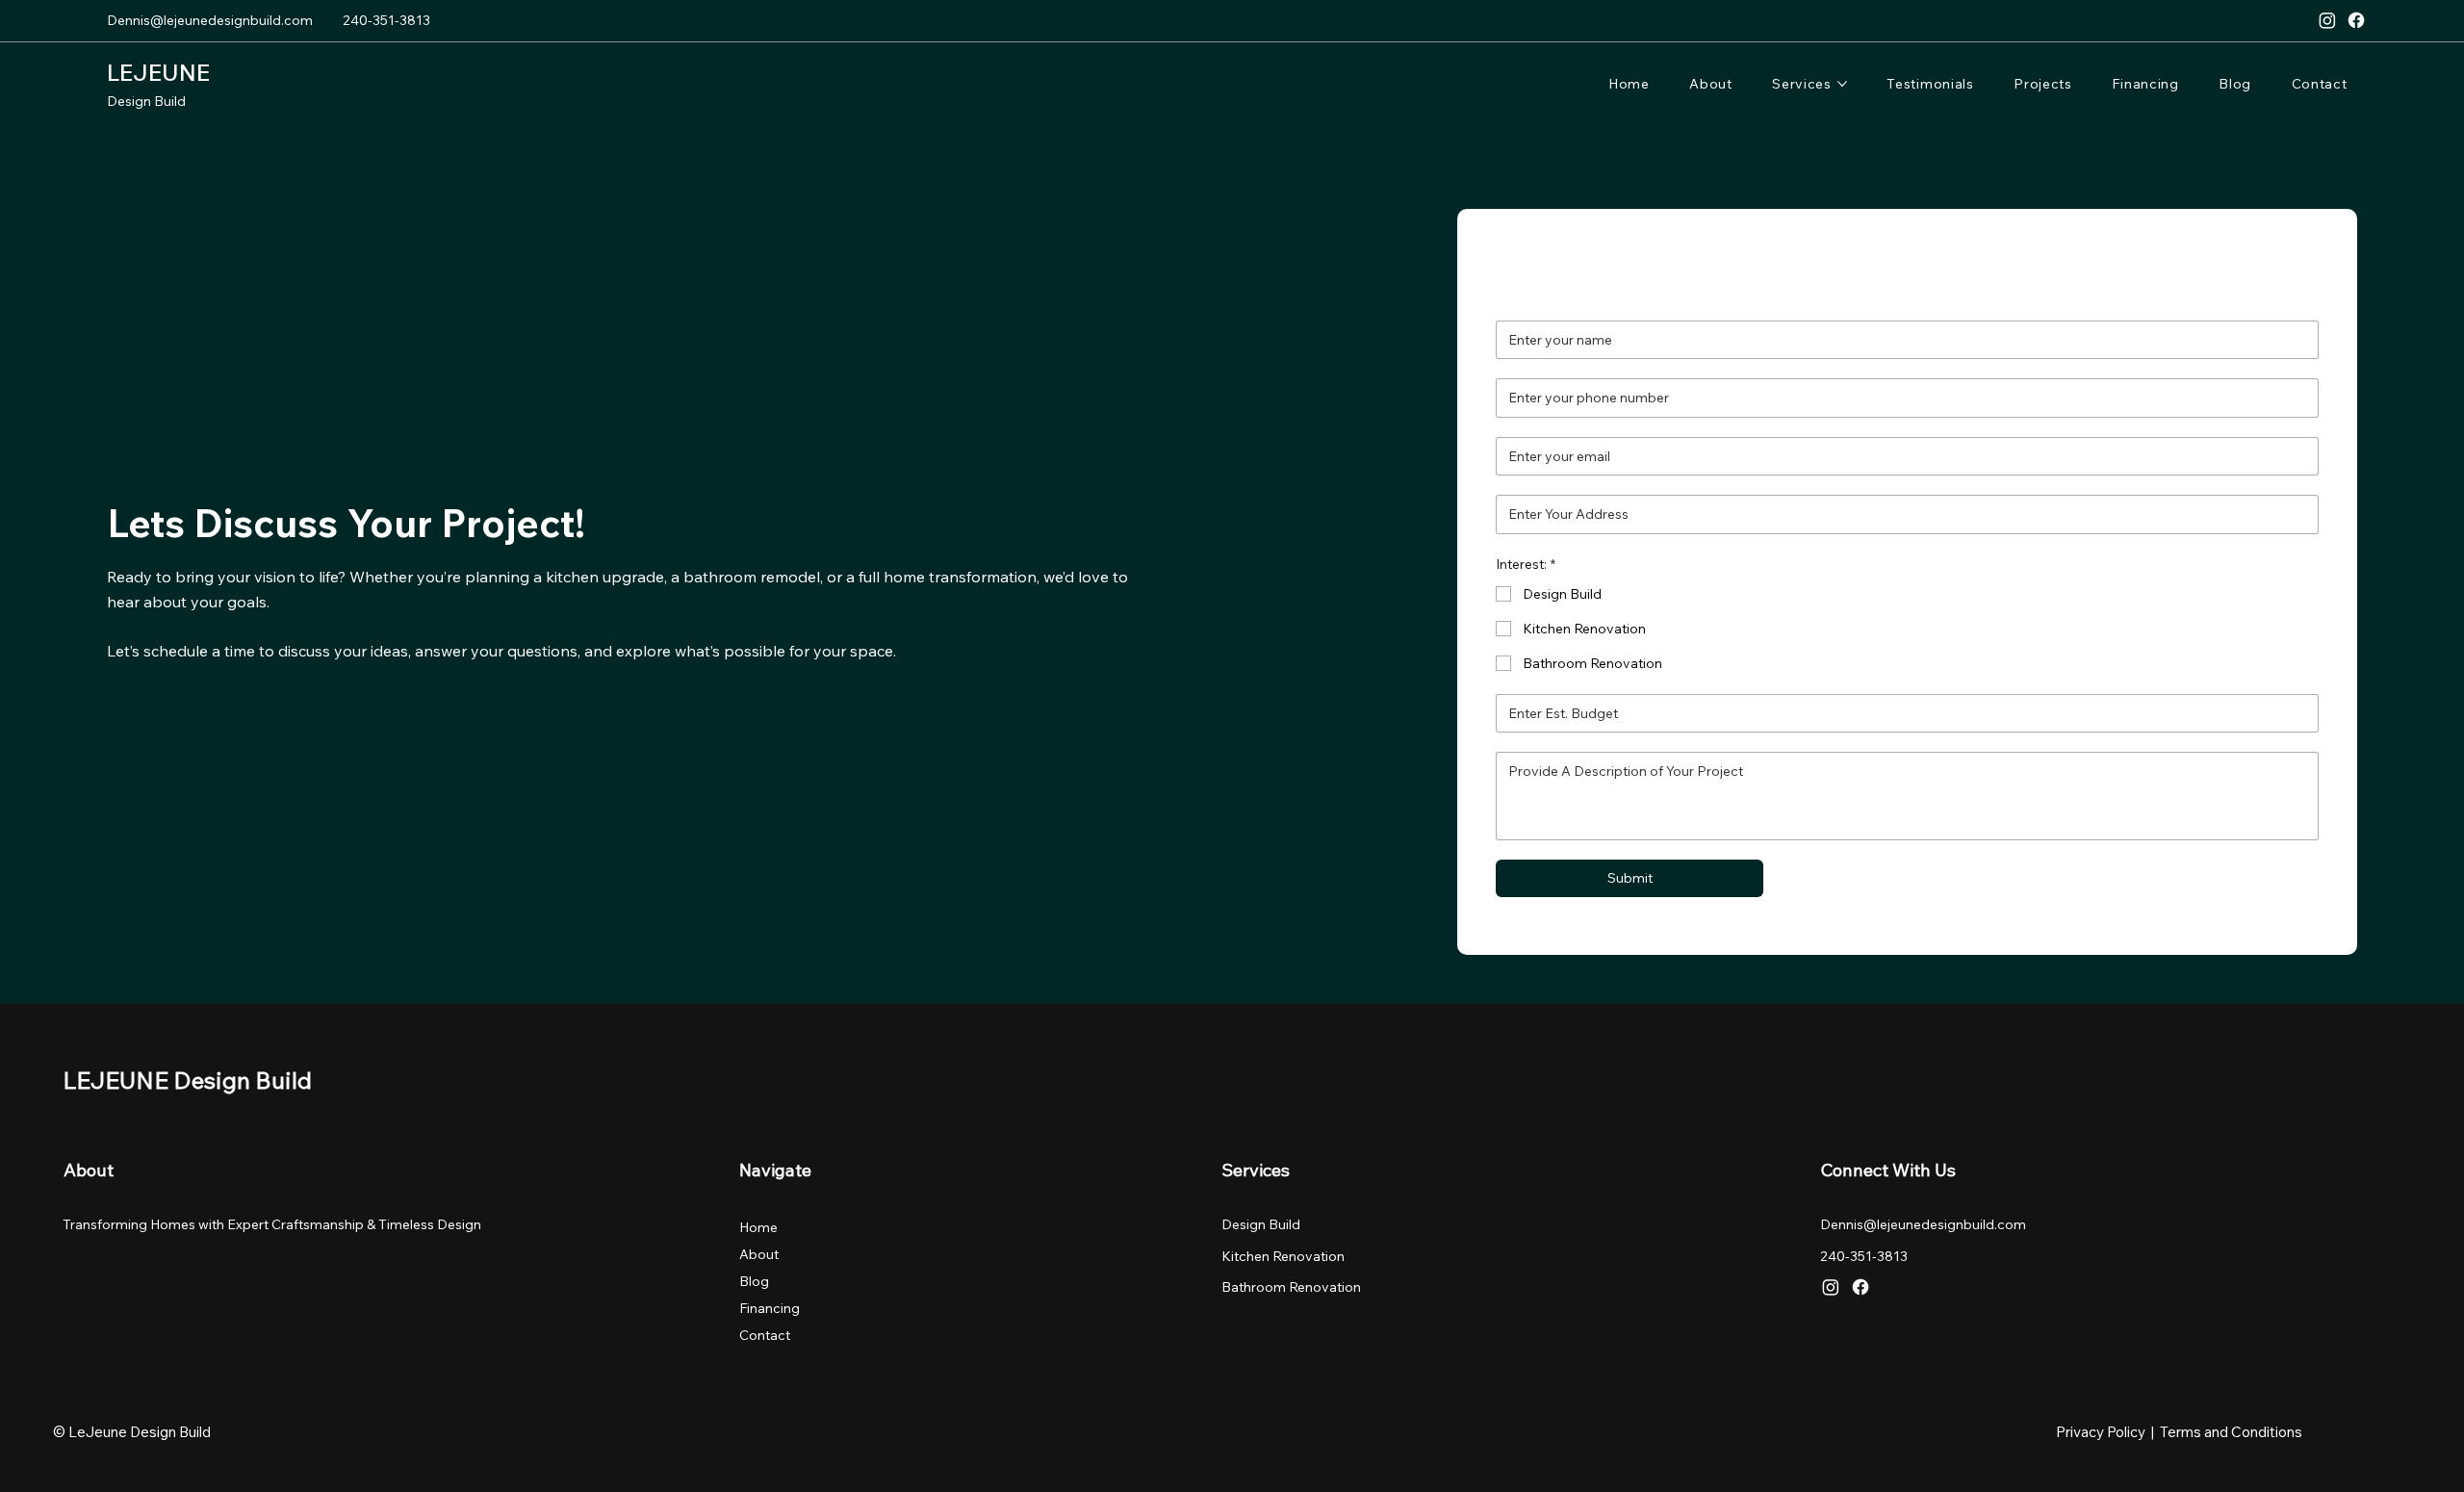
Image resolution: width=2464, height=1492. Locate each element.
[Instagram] (2327, 20)
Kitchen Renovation (1283, 1256)
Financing (770, 1308)
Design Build (146, 101)
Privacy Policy (2101, 1432)
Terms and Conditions (2231, 1432)
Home (758, 1227)
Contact (765, 1335)
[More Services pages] (1842, 84)
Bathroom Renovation (1291, 1287)
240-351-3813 (386, 20)
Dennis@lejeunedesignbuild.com (210, 20)
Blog (754, 1281)
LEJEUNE (158, 72)
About (759, 1254)
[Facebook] (2356, 20)
